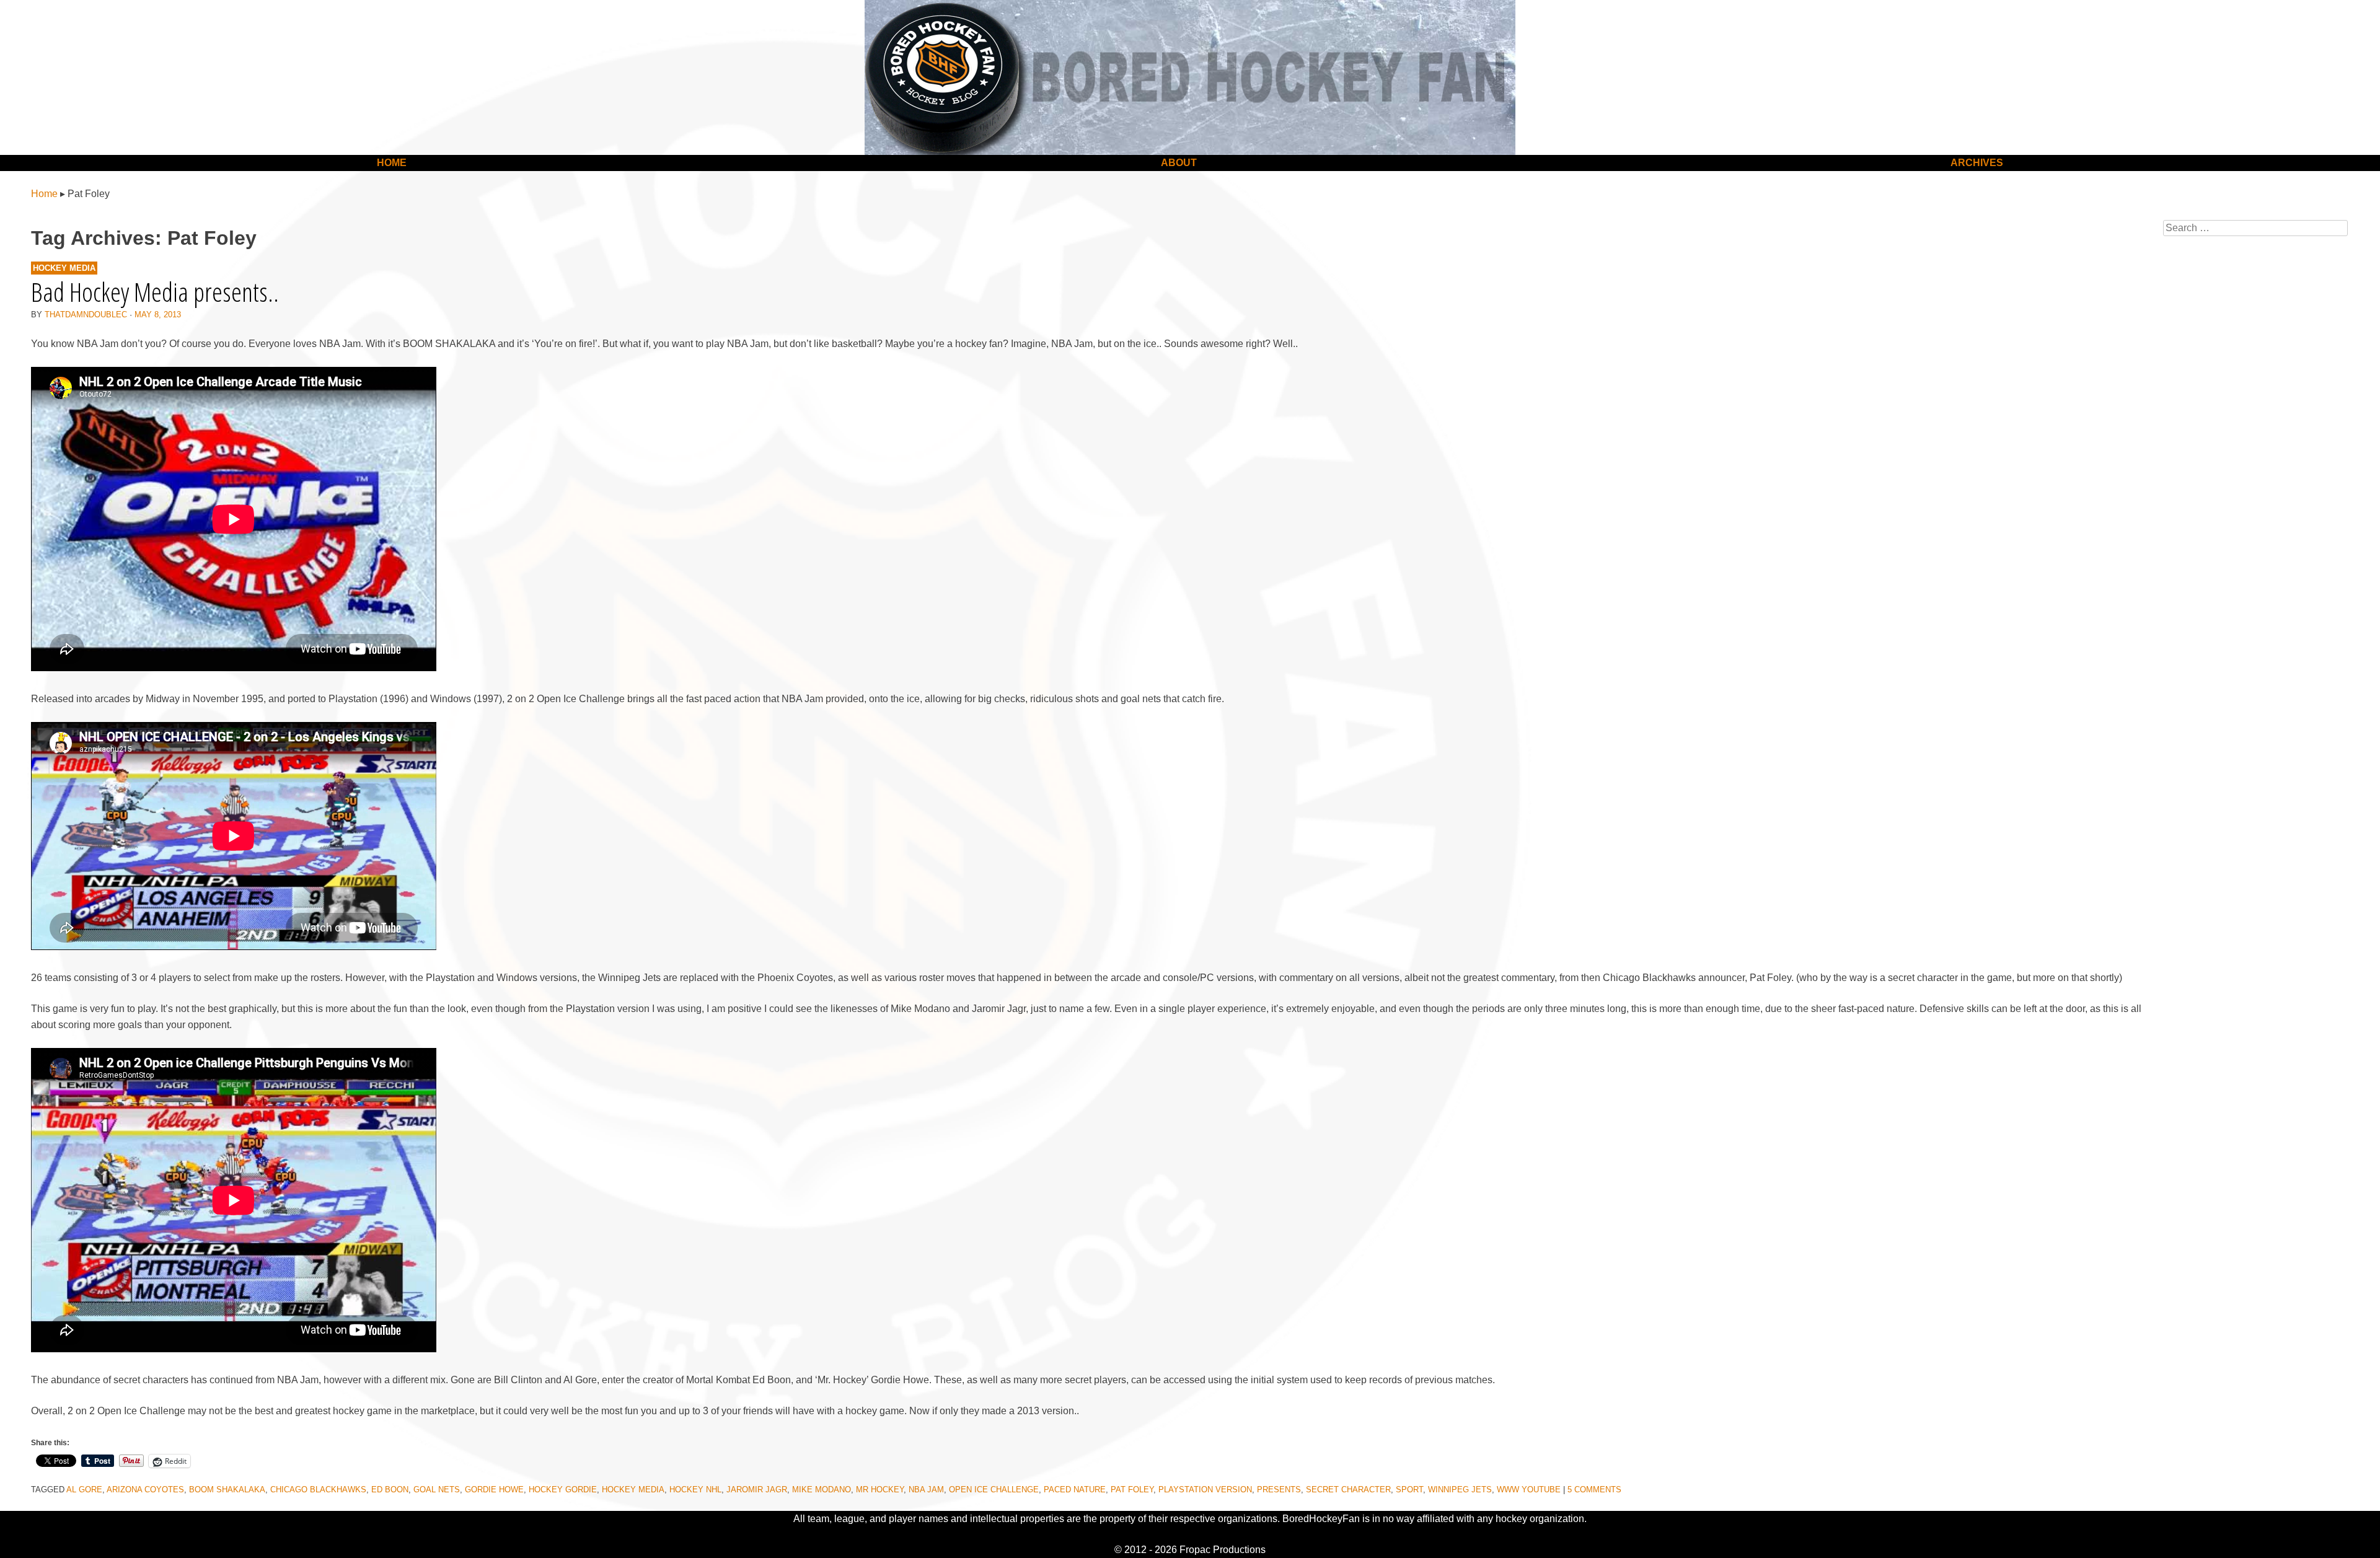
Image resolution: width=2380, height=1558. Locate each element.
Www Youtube (1529, 1490)
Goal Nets (437, 1490)
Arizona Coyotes (145, 1490)
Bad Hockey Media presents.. (155, 292)
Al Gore (84, 1490)
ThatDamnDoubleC (86, 315)
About (1179, 163)
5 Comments (1594, 1490)
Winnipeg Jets (1460, 1490)
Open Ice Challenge (994, 1490)
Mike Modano (822, 1490)
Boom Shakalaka (227, 1490)
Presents (1279, 1490)
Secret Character (1348, 1490)
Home (392, 163)
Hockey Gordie (563, 1490)
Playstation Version (1205, 1490)
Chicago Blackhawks (318, 1490)
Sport (1409, 1490)
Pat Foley (1132, 1490)
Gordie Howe (494, 1490)
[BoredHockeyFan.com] (1190, 77)
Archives (1977, 163)
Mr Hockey (880, 1490)
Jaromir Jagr (757, 1490)
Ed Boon (390, 1490)
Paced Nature (1075, 1490)
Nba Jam (926, 1490)
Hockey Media (64, 268)
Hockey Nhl (695, 1490)
